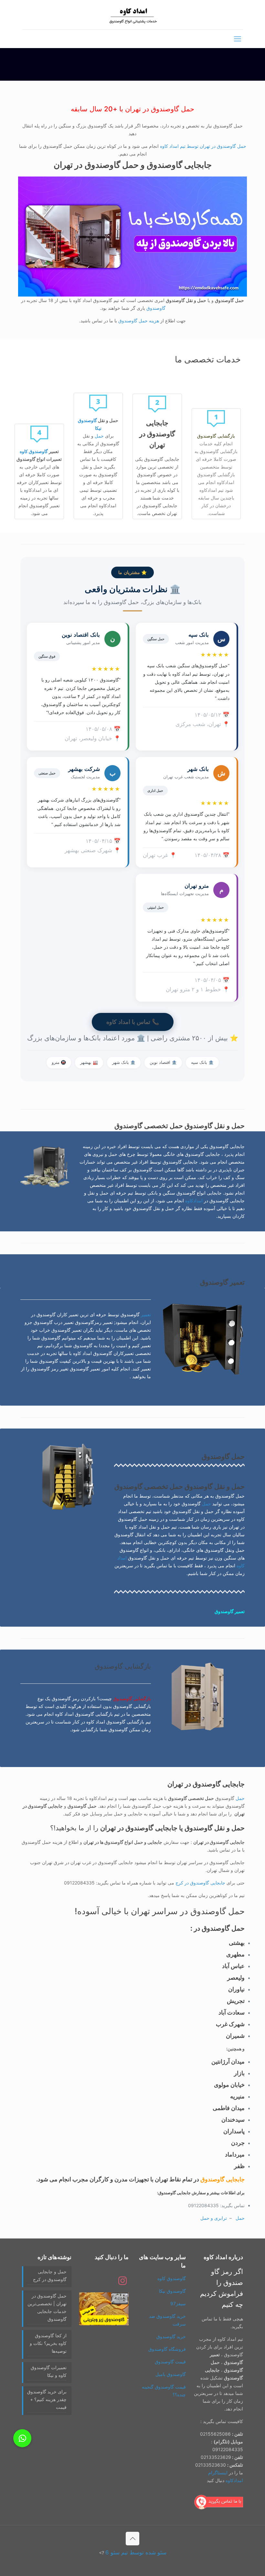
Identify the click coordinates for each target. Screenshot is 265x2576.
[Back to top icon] (132, 2539)
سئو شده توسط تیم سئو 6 (136, 2552)
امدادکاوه (194, 1201)
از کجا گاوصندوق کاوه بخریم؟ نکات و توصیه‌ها (48, 2343)
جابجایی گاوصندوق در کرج (200, 1883)
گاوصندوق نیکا (172, 2291)
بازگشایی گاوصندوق (132, 1698)
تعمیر (146, 1314)
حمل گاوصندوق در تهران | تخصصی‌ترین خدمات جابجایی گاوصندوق (47, 2307)
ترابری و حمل (214, 2218)
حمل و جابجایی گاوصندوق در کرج (50, 2275)
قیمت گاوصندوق (170, 2362)
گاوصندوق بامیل (171, 2374)
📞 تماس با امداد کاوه (133, 1022)
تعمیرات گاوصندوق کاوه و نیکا (49, 2371)
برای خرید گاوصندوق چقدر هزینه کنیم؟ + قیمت (47, 2399)
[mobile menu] (238, 39)
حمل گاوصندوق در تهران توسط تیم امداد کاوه (203, 146)
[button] (22, 2438)
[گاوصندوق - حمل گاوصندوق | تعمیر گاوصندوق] (132, 15)
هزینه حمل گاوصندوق (139, 321)
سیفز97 (178, 2303)
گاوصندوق (156, 308)
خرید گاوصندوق (171, 2336)
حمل (99, 436)
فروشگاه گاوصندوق (167, 2349)
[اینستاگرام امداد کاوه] (122, 2283)
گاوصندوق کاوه (34, 451)
